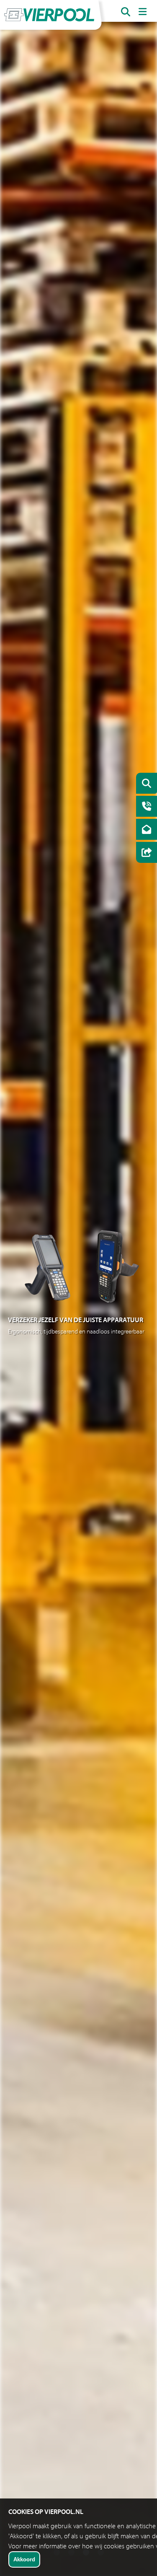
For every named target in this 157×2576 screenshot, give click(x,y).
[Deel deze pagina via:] (144, 853)
